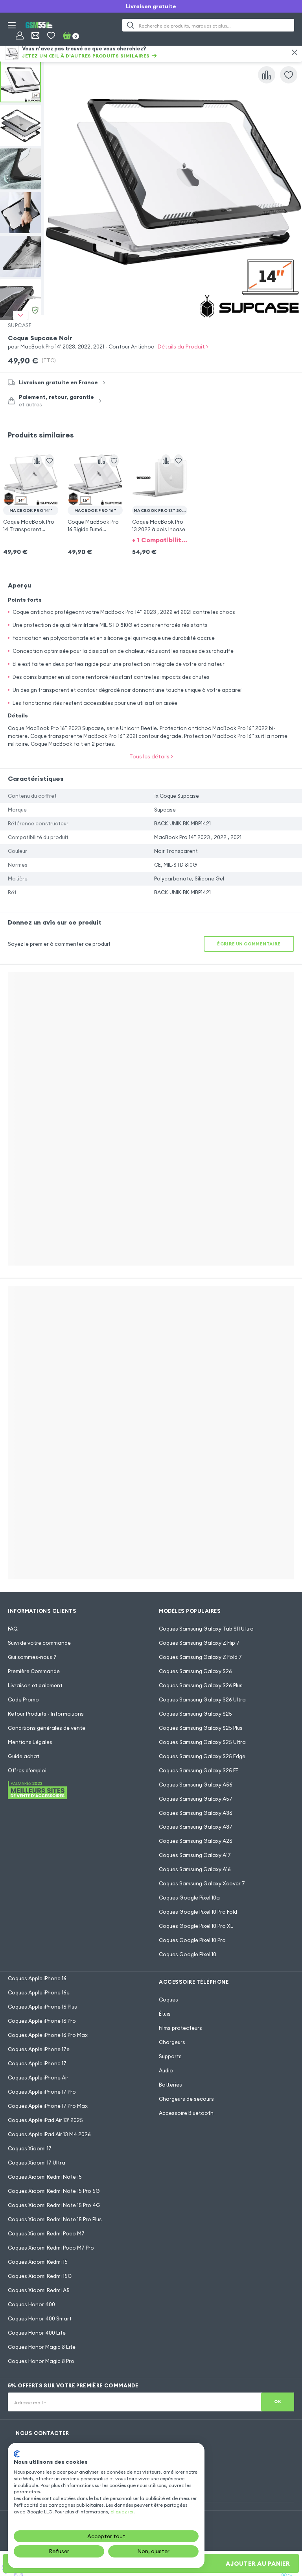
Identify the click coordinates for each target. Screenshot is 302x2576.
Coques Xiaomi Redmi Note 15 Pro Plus (55, 2219)
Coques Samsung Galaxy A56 (196, 1785)
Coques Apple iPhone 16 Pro (42, 2021)
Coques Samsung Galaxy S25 (195, 1714)
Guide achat (24, 1756)
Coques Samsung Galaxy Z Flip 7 (199, 1643)
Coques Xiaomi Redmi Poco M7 (46, 2233)
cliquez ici (122, 2512)
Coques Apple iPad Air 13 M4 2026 (49, 2134)
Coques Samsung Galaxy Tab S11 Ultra (206, 1629)
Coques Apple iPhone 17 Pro (42, 2092)
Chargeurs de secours (186, 2099)
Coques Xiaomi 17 (30, 2148)
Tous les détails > (151, 756)
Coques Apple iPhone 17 (37, 2063)
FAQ (13, 1629)
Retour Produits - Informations (46, 1714)
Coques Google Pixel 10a (189, 1898)
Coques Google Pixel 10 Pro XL (196, 1926)
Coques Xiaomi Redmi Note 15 (45, 2177)
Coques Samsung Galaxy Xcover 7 (202, 1883)
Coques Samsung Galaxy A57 (196, 1799)
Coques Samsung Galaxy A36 (196, 1813)
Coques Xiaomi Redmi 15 (38, 2262)
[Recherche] (131, 25)
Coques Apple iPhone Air (38, 2077)
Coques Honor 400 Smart (40, 2318)
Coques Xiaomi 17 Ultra (37, 2163)
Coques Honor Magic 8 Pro (41, 2361)
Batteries (170, 2085)
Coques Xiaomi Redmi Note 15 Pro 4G (54, 2205)
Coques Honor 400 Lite (37, 2333)
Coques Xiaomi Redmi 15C (40, 2276)
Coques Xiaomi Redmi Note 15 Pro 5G (54, 2191)
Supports (170, 2056)
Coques (168, 2000)
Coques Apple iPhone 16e (39, 1992)
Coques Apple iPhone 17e (39, 2049)
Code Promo (23, 1699)
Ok (278, 2402)
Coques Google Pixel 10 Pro (192, 1940)
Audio (166, 2070)
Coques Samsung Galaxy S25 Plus (201, 1728)
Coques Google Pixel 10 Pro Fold (198, 1912)
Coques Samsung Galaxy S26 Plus (201, 1685)
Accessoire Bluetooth (186, 2113)
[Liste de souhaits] (51, 35)
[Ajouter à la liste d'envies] (289, 75)
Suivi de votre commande (39, 1643)
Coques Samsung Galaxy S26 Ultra (202, 1699)
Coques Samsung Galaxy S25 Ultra (202, 1742)
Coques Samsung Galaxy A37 (196, 1827)
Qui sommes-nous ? (32, 1657)
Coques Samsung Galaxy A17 (195, 1855)
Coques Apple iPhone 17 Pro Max (48, 2106)
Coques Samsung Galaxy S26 (195, 1671)
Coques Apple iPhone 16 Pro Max (48, 2035)
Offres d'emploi (27, 1770)
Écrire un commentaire (249, 944)
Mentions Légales (30, 1742)
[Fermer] (295, 52)
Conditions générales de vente (47, 1728)
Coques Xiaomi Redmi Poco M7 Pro (51, 2248)
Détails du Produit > (183, 347)
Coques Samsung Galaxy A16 (195, 1869)
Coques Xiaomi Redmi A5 (39, 2290)
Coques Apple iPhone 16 (37, 1978)
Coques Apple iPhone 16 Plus (42, 2007)
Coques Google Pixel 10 (188, 1954)
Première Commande (34, 1671)
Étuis (165, 2014)
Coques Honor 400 (31, 2304)
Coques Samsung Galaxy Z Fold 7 (200, 1657)
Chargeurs (172, 2042)
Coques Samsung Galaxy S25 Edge (202, 1756)
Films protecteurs (180, 2028)
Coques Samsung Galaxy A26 (196, 1841)
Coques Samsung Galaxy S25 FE (199, 1770)
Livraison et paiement (35, 1685)
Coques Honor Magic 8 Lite (42, 2347)
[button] (31, 491)
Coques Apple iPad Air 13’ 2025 (45, 2120)
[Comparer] (267, 75)
